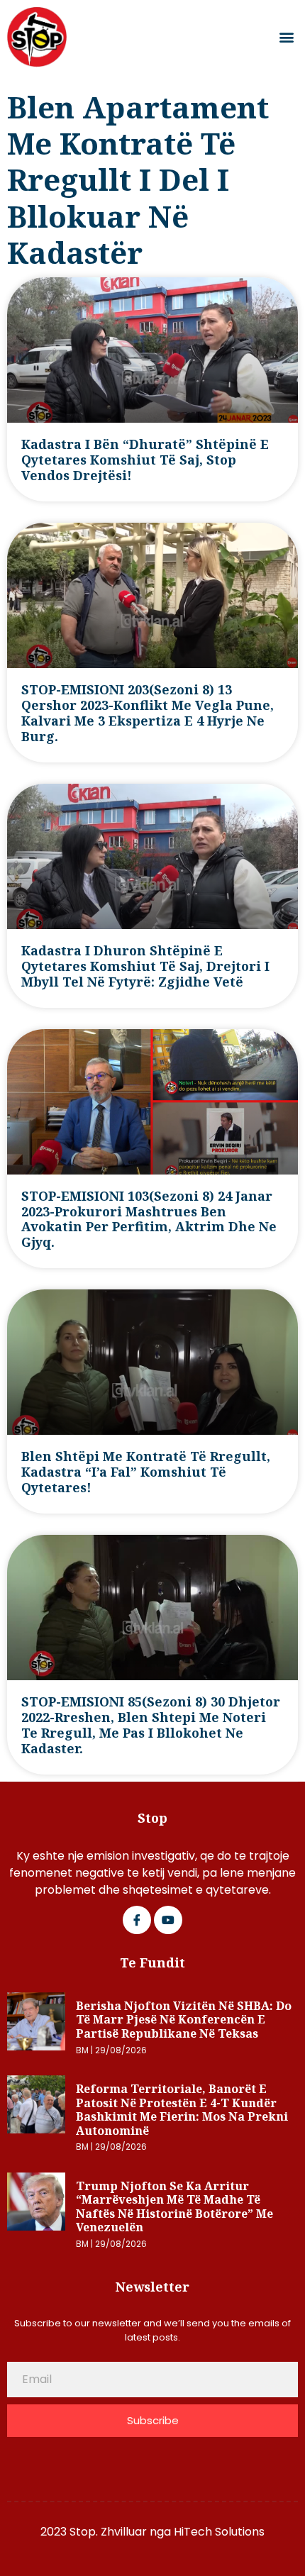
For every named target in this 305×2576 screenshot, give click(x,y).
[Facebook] (137, 1920)
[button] (286, 37)
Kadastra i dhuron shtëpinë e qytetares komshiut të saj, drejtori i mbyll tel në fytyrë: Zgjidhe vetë (145, 966)
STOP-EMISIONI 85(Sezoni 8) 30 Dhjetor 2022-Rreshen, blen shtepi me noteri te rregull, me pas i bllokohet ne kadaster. (151, 1725)
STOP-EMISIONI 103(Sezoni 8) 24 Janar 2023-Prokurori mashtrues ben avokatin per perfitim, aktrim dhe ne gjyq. (149, 1219)
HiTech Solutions (219, 2532)
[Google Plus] (168, 1920)
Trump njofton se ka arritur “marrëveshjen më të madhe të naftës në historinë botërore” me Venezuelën (174, 2207)
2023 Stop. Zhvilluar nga (107, 2532)
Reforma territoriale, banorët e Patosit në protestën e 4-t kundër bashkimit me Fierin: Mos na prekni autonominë (182, 2110)
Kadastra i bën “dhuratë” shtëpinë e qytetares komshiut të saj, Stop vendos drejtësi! (145, 460)
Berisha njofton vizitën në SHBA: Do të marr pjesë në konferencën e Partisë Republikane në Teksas (184, 2020)
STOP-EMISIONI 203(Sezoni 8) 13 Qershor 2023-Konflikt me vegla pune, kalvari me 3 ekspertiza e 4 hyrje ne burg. (148, 713)
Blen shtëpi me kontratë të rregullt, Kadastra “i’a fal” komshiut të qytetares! (146, 1472)
